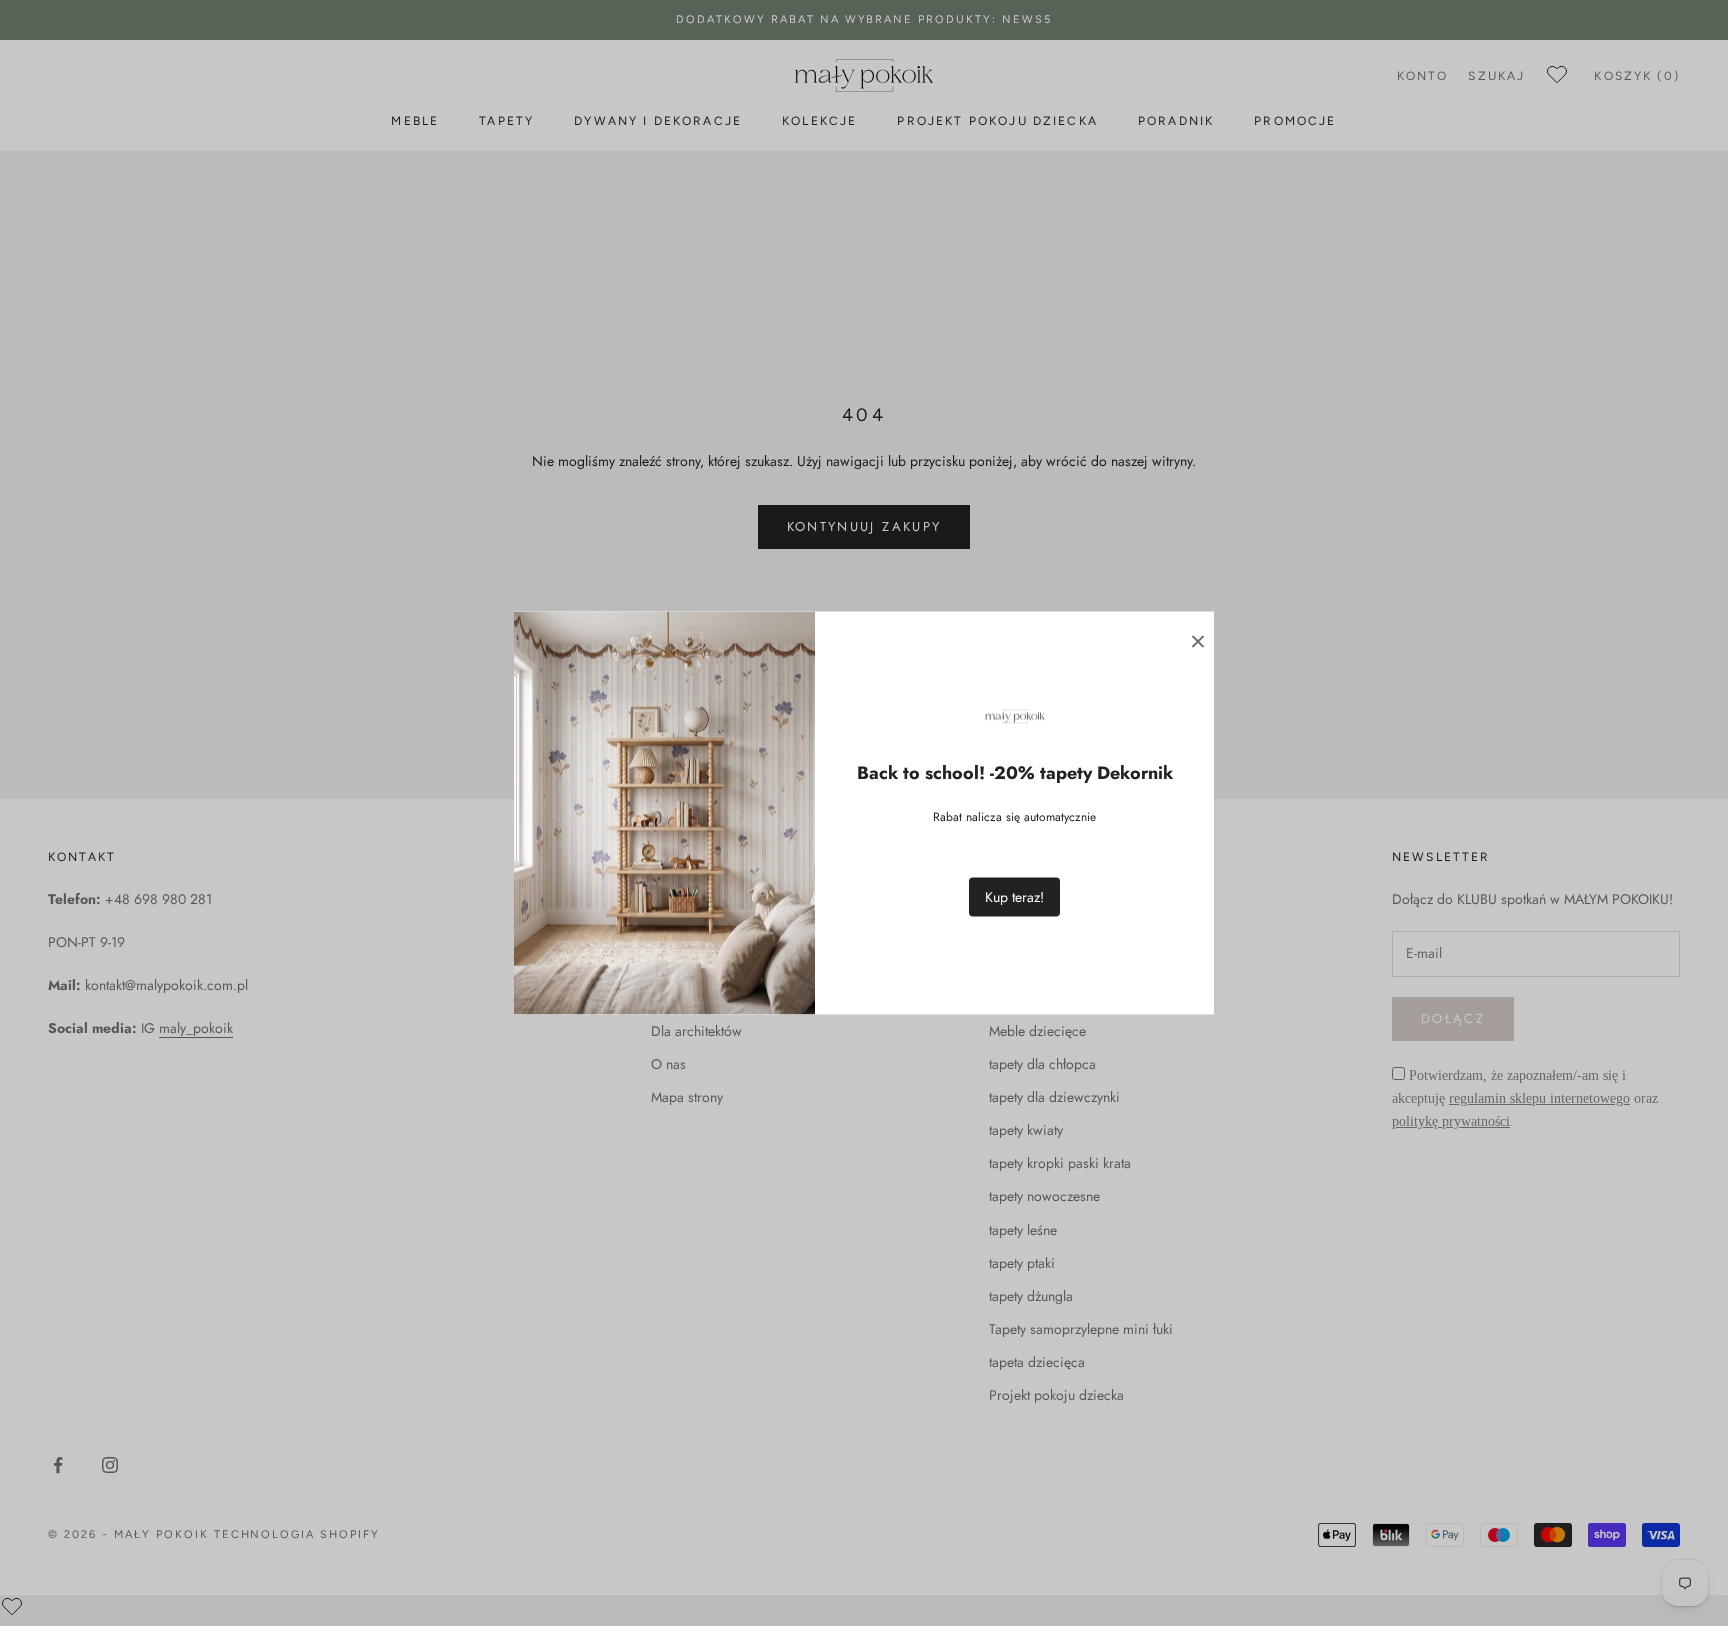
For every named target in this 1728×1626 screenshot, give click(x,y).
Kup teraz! (1014, 897)
